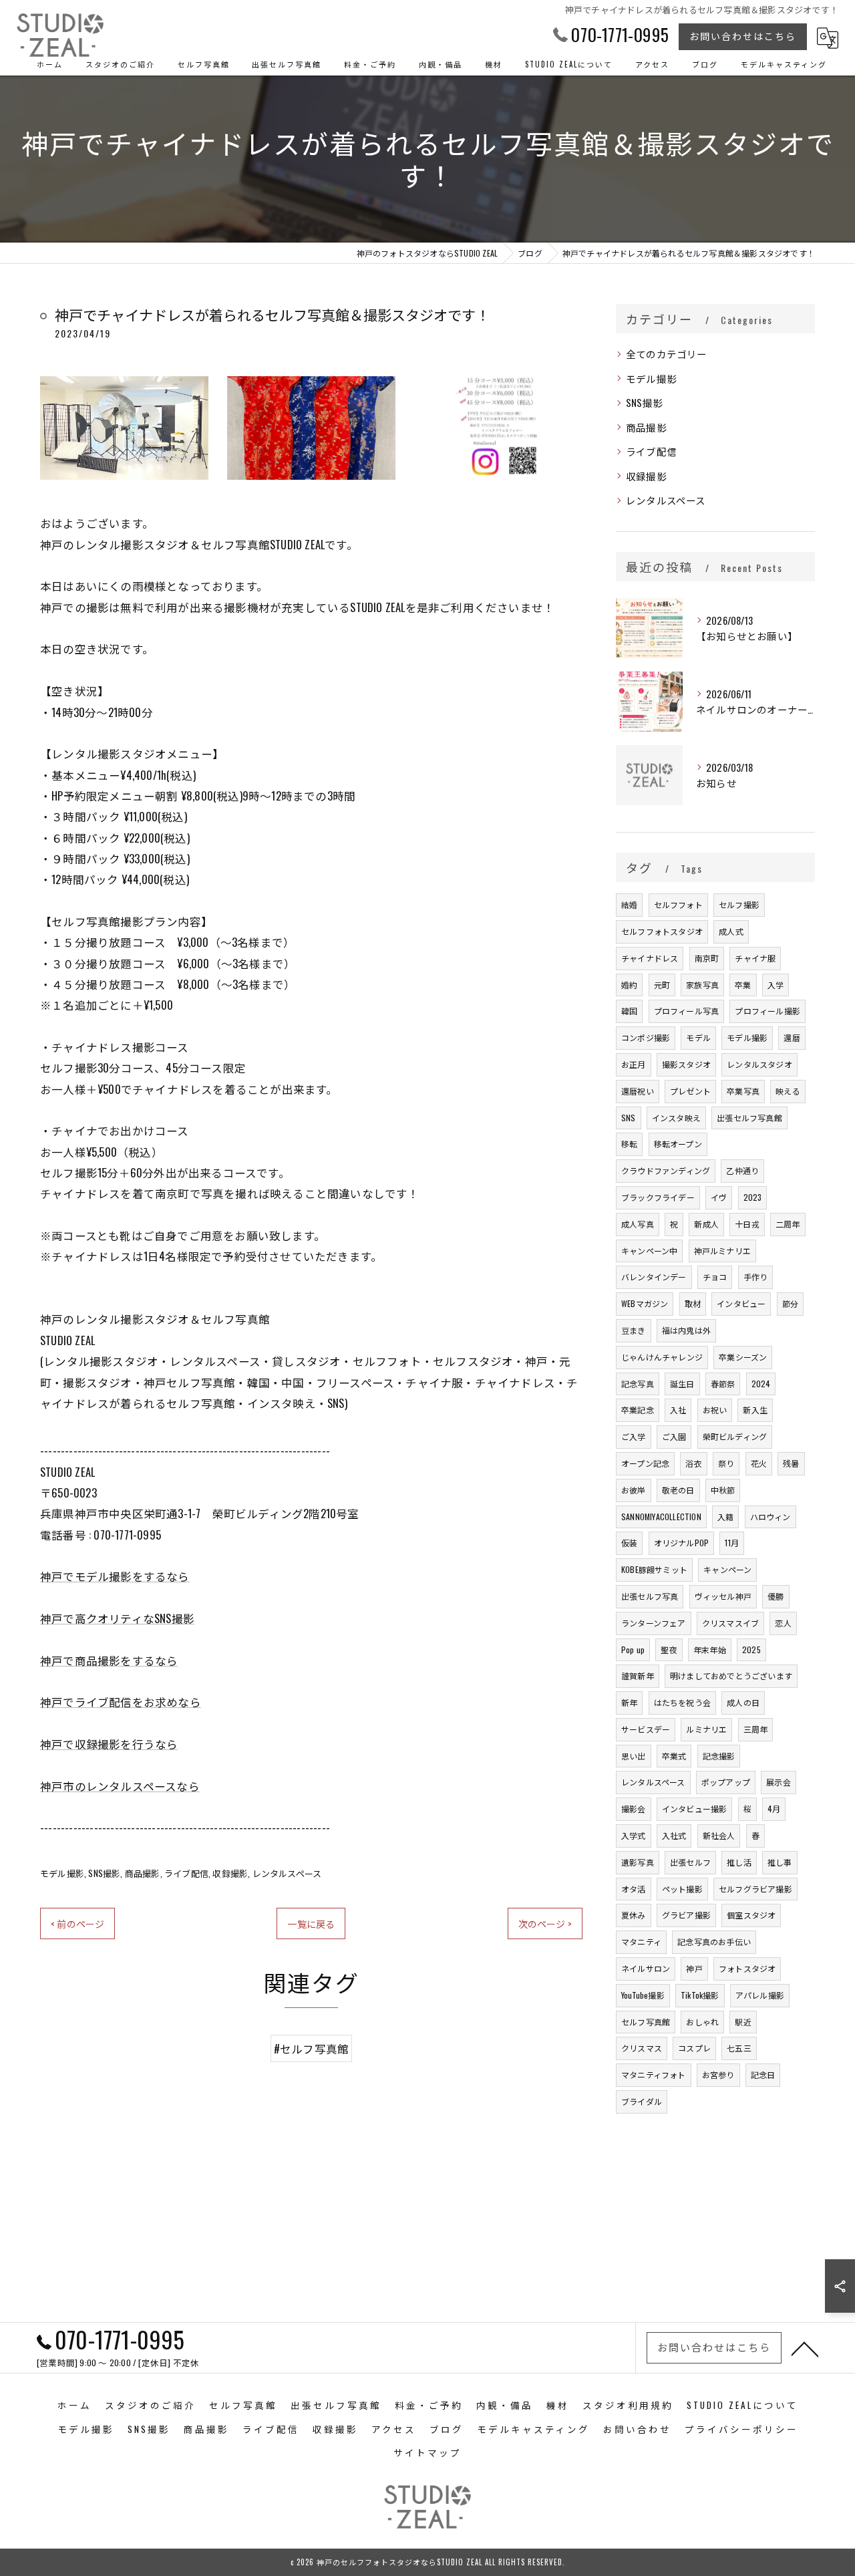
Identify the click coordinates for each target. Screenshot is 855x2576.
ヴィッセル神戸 (723, 1596)
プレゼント (690, 1091)
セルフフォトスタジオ (662, 931)
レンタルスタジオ (759, 1064)
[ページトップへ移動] (805, 2348)
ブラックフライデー (658, 1197)
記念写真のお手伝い (714, 1942)
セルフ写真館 (646, 2022)
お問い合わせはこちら (743, 36)
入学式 (634, 1835)
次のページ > (545, 1923)
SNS (629, 1118)
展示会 (779, 1782)
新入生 (755, 1410)
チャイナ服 (755, 958)
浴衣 (693, 1463)
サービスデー (646, 1729)
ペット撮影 (682, 1889)
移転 (629, 1144)
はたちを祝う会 (682, 1702)
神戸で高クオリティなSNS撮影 (117, 1618)
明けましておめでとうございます (731, 1676)
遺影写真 (638, 1862)
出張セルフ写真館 (749, 1118)
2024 (761, 1384)
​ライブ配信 (186, 1873)
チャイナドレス (650, 958)
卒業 (743, 985)
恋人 (783, 1623)
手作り (756, 1277)
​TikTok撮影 (700, 1995)
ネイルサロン (646, 1968)
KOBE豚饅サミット (654, 1569)
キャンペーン (727, 1569)
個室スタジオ (751, 1915)
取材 (693, 1303)
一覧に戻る (311, 1923)
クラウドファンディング (666, 1170)
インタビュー (741, 1303)
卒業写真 (743, 1091)
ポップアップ (726, 1782)
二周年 (788, 1224)
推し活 (739, 1862)
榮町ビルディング (735, 1436)
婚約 (629, 985)
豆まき (634, 1330)
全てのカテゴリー (667, 354)
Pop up (633, 1650)
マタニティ (641, 1942)
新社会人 (719, 1835)
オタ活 (634, 1889)
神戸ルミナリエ (722, 1251)
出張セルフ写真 (650, 1596)
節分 (790, 1303)
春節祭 (723, 1384)
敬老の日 (678, 1490)
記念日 (763, 2074)
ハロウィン (771, 1517)
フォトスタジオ (747, 1968)
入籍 (725, 1517)
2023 (753, 1197)
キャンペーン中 (649, 1251)
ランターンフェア (654, 1623)
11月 (732, 1543)
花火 (759, 1463)
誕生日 (682, 1384)
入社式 (674, 1835)
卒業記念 (638, 1410)
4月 (774, 1809)
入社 (678, 1410)
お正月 (634, 1064)
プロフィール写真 (687, 1011)
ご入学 (634, 1436)
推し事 (780, 1862)
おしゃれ (702, 2022)
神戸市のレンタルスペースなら (120, 1786)
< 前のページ (77, 1923)
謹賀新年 (638, 1676)
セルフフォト (678, 904)
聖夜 (669, 1650)
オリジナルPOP (682, 1543)
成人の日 (743, 1702)
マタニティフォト (654, 2074)
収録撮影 (230, 1873)
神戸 (694, 1968)
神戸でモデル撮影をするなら (115, 1576)
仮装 (629, 1543)
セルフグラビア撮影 (755, 1889)
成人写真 (638, 1224)
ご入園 (674, 1436)
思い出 (634, 1756)
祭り (726, 1463)
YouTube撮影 (643, 1995)
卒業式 (674, 1756)
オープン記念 (645, 1463)
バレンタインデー (654, 1277)
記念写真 (638, 1384)
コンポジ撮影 (646, 1037)
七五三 (739, 2048)
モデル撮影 (62, 1873)
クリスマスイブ (730, 1623)
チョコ (715, 1277)
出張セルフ (690, 1862)
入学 (776, 985)
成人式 (731, 931)
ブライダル (642, 2101)
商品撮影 (143, 1873)
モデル (698, 1037)
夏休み (634, 1915)
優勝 (776, 1596)
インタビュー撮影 (695, 1809)
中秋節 (723, 1490)
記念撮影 (719, 1756)
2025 (751, 1650)
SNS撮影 (104, 1873)
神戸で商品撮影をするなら (109, 1660)
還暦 (792, 1037)
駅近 (743, 2022)
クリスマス (642, 2048)
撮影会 (634, 1809)
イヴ (719, 1197)
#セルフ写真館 (311, 2048)
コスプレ (694, 2048)
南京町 (707, 958)
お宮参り (718, 2074)
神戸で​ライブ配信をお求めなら (121, 1702)
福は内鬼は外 (686, 1330)
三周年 (756, 1729)
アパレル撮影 (760, 1995)
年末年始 (710, 1650)
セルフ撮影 (739, 904)
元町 (662, 985)
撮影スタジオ (686, 1064)
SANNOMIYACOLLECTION (661, 1517)
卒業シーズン (743, 1357)
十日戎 (747, 1224)
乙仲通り (742, 1170)
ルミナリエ (706, 1729)
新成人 (706, 1224)
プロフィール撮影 (767, 1011)
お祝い (715, 1410)
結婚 (629, 904)
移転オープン (678, 1144)
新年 (629, 1702)
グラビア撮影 (686, 1915)
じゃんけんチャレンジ (662, 1357)
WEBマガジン (645, 1303)
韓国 (629, 1011)
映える (788, 1091)
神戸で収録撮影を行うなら (109, 1744)
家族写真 (702, 985)
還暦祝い (638, 1091)
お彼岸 (634, 1490)
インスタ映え (676, 1118)
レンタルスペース (287, 1873)
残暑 (791, 1463)
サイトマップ (427, 2452)
